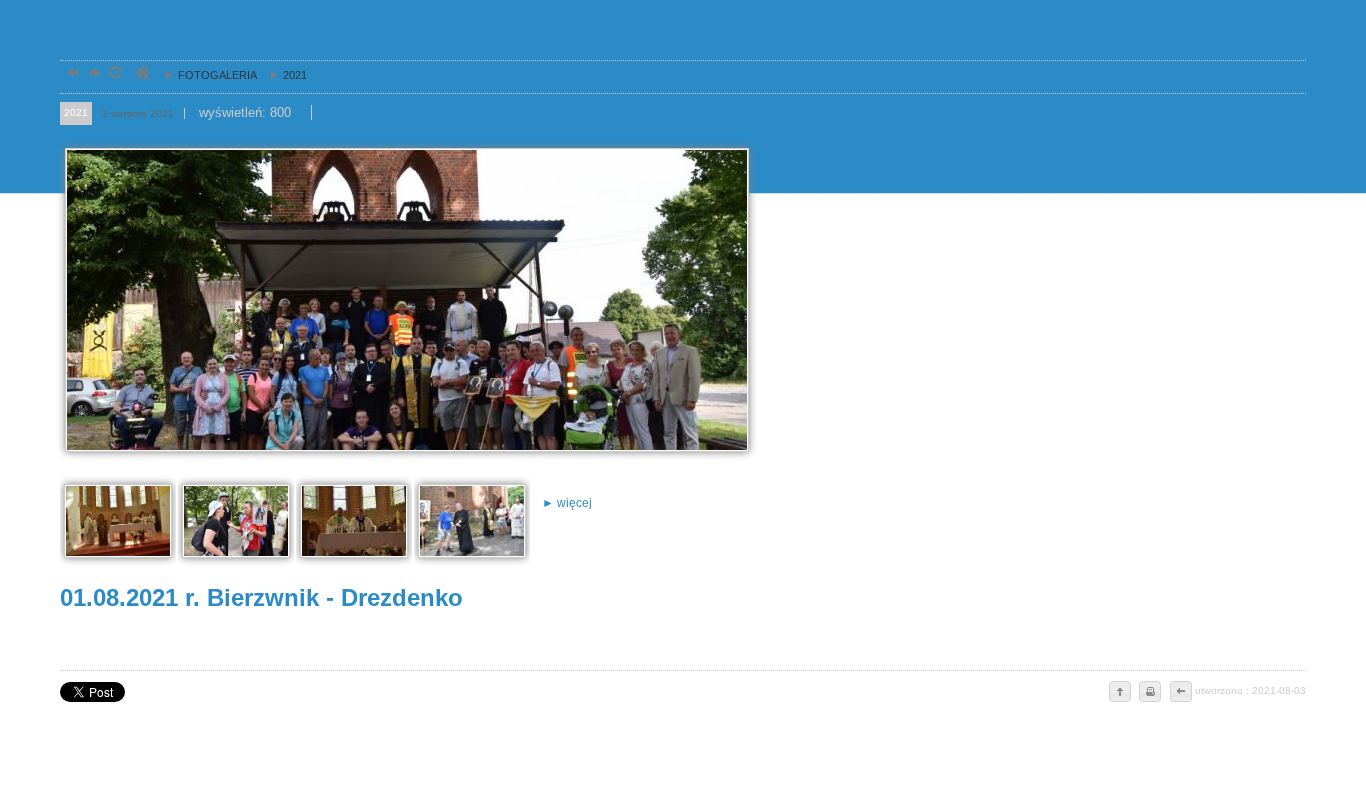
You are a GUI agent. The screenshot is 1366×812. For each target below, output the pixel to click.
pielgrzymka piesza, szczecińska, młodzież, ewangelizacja (141, 74)
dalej (92, 74)
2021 (283, 75)
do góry (1120, 693)
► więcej (567, 503)
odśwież (114, 74)
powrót (70, 74)
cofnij (1180, 693)
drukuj (1150, 693)
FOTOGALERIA (206, 75)
